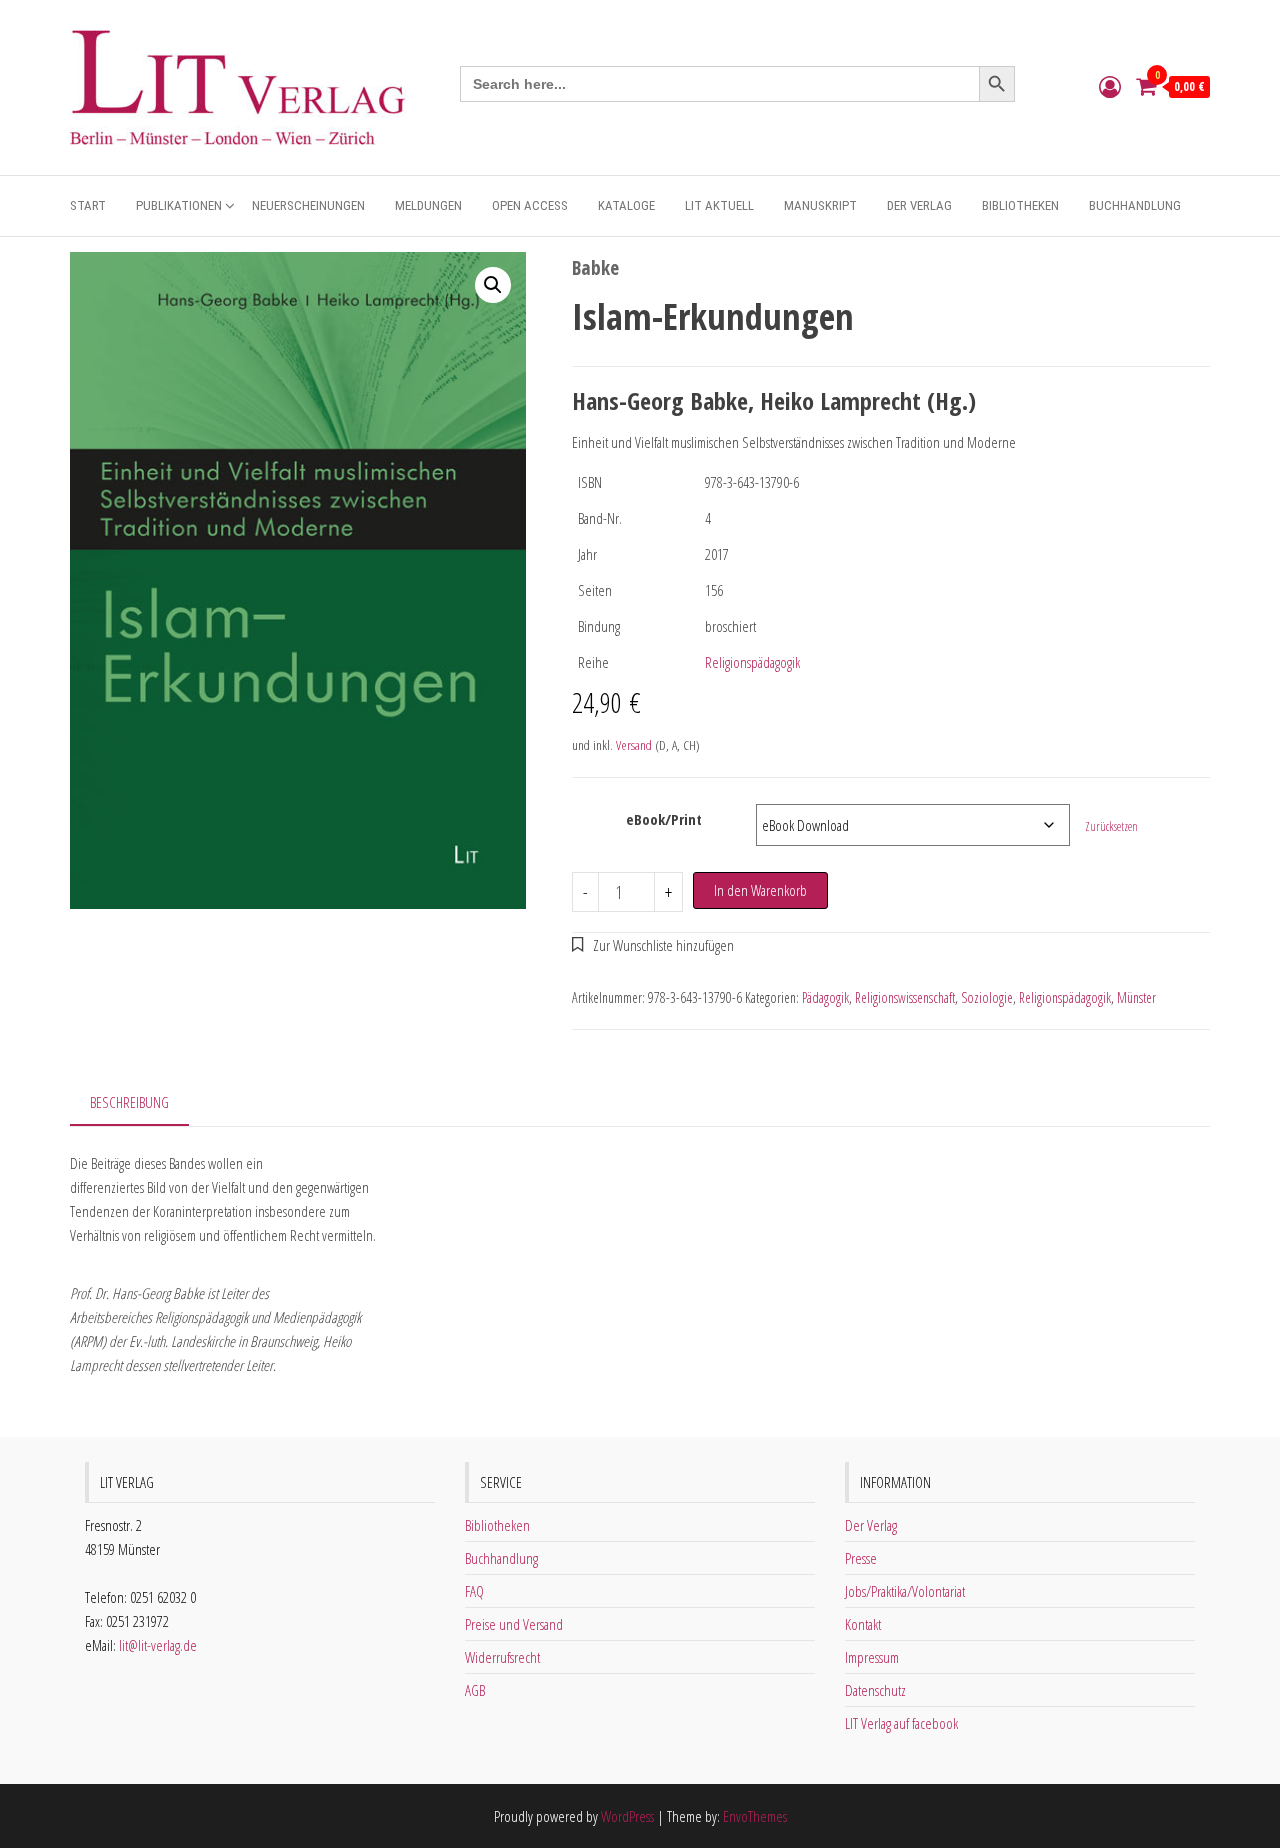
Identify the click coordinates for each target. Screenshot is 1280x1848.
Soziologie (987, 997)
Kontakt (863, 1624)
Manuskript (820, 205)
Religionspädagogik (752, 662)
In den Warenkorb (760, 890)
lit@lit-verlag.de (158, 1645)
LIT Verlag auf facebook (901, 1723)
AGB (475, 1690)
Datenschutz (875, 1690)
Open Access (530, 205)
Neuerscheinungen (308, 205)
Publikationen (179, 205)
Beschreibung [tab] (129, 1102)
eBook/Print (664, 819)
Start (88, 205)
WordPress (627, 1816)
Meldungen (428, 205)
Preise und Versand (514, 1624)
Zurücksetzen (1111, 826)
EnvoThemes (755, 1816)
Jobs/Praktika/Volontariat (905, 1591)
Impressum (872, 1657)
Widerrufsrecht (502, 1657)
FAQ (474, 1591)
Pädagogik (825, 997)
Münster (1136, 997)
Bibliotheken (1020, 205)
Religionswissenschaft (905, 997)
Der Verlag (919, 205)
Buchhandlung (1135, 205)
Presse (861, 1558)
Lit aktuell (719, 205)
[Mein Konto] (1110, 86)
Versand (634, 745)
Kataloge (626, 205)
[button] (493, 285)
